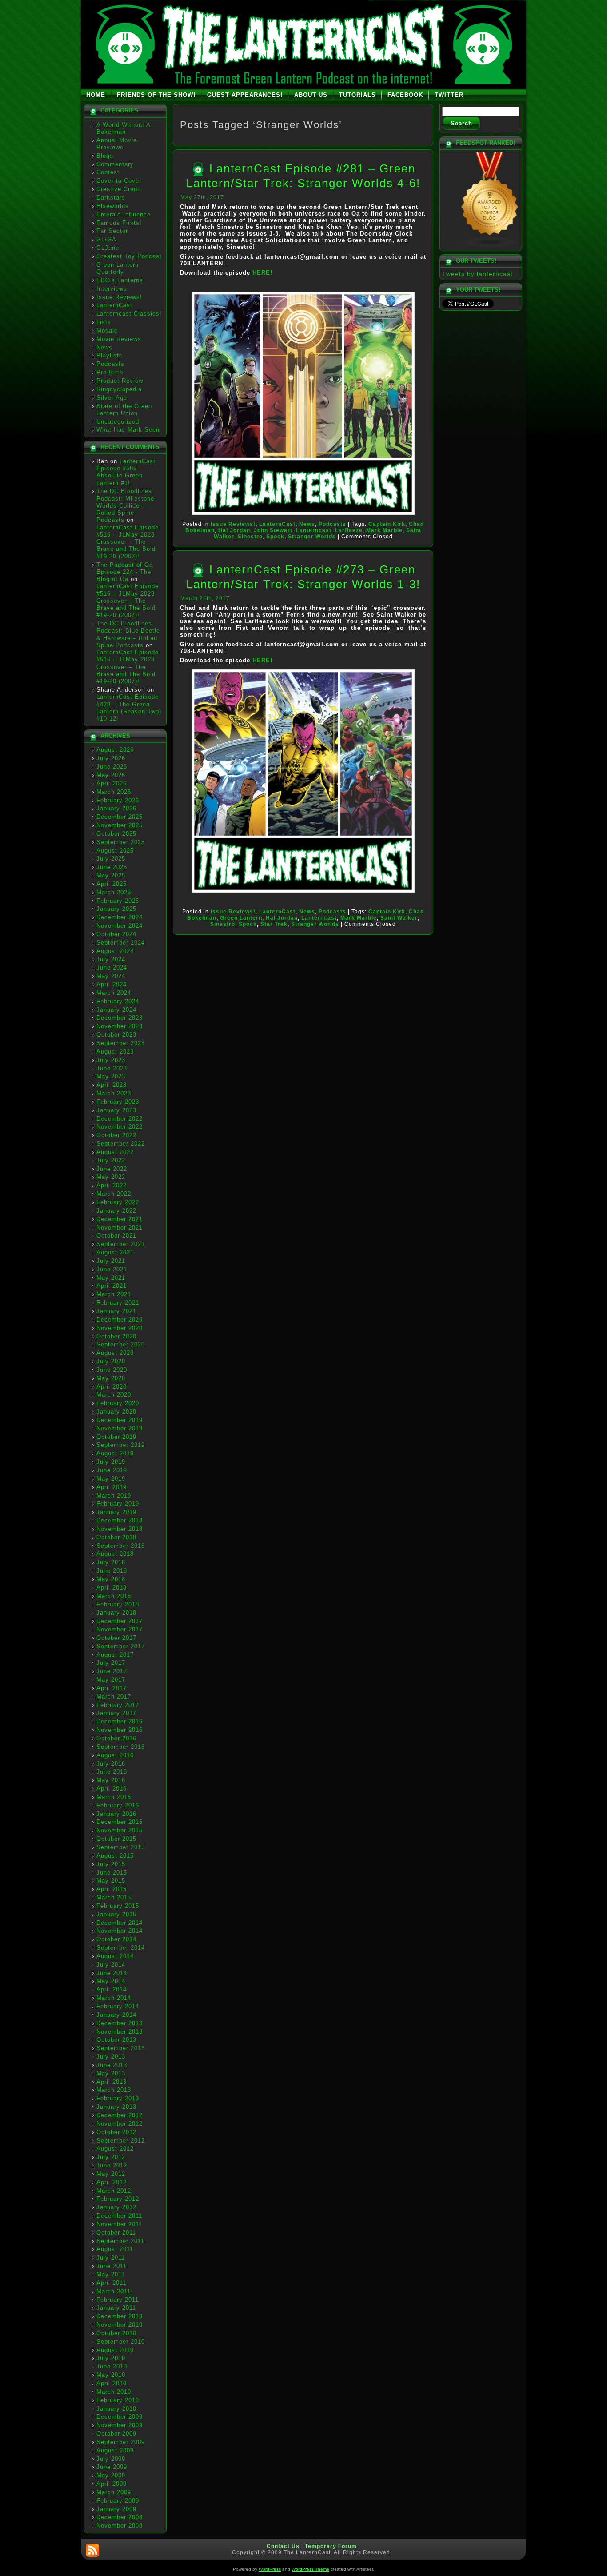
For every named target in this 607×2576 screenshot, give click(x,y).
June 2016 (112, 1772)
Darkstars (111, 198)
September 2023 (121, 1043)
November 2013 (120, 2032)
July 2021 (111, 1261)
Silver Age (112, 398)
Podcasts (110, 364)
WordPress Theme (310, 2569)
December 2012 (120, 2115)
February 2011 (118, 2300)
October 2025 (116, 834)
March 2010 (114, 2392)
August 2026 (115, 750)
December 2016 (120, 1721)
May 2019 (111, 1479)
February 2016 (118, 1805)
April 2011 (111, 2283)
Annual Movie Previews (117, 144)
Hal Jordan (234, 530)
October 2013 (116, 2040)
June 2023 (112, 1068)
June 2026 (112, 767)
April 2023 (112, 1085)
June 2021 (112, 1269)
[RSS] (92, 2550)
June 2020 (112, 1370)
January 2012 (116, 2207)
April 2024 (112, 984)
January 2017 (116, 1713)
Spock (275, 537)
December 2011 (119, 2216)
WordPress (270, 2569)
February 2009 (118, 2501)
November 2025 (120, 825)
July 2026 (111, 758)
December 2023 (120, 1018)
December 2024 (120, 917)
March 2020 (114, 1395)
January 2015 (116, 1914)
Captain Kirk (387, 524)
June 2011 (112, 2266)
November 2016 (120, 1730)
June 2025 (112, 867)
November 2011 (119, 2224)
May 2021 (111, 1278)
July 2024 (111, 959)
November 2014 (120, 1931)
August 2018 (115, 1554)
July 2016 (111, 1764)
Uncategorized (118, 422)
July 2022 (111, 1160)
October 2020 (116, 1336)
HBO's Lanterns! (121, 280)
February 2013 (118, 2098)
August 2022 (115, 1152)
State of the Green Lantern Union (124, 410)
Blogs (105, 156)
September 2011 (120, 2241)
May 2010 (111, 2375)
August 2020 (115, 1353)
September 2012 (121, 2141)
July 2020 (111, 1361)
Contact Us (283, 2546)
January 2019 (116, 1512)
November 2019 (120, 1428)
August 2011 (115, 2249)
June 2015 (112, 1873)
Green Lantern (241, 918)
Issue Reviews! (119, 297)
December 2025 (120, 817)
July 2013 (111, 2057)
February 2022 (118, 1202)
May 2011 (111, 2274)
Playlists (110, 355)
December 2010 (120, 2316)
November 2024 (120, 926)
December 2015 (120, 1822)
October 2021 (116, 1236)
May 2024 (111, 976)
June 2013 (112, 2065)
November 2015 (120, 1830)
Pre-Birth (110, 372)
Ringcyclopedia (119, 389)
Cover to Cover (119, 181)
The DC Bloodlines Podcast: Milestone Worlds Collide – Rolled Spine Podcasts (125, 505)
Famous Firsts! (119, 223)
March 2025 (114, 892)
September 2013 (121, 2048)
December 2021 (120, 1219)
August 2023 (115, 1052)
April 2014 (112, 1989)
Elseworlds (113, 206)
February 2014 (118, 2006)
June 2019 (112, 1470)
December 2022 (120, 1119)
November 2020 (120, 1328)
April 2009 (112, 2484)
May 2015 (111, 1881)
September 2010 (121, 2342)
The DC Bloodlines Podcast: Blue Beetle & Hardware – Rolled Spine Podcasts (128, 634)
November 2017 (120, 1629)
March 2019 (114, 1496)
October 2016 (116, 1738)
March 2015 (114, 1897)
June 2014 (112, 1973)
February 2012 (118, 2199)
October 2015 (116, 1839)
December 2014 (120, 1923)
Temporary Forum (331, 2546)
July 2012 (111, 2157)
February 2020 (118, 1403)
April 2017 (112, 1688)
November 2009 (120, 2425)
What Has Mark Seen (128, 430)
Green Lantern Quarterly (118, 268)
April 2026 (112, 783)
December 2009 (120, 2417)
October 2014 (116, 1939)
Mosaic (107, 331)
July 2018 (111, 1562)
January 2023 (116, 1110)
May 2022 (111, 1177)
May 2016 (111, 1780)
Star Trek (274, 924)
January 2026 (116, 808)
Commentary (115, 164)
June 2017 (112, 1671)
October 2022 (116, 1135)
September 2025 (121, 842)
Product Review (120, 381)
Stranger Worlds (312, 537)
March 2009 (114, 2492)
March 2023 (114, 1093)
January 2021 (116, 1311)
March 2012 (114, 2191)
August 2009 (115, 2450)
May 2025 (111, 875)
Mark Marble (384, 530)
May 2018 (111, 1579)
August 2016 (115, 1755)
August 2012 (115, 2149)
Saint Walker (399, 918)
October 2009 (116, 2434)
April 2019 (112, 1487)
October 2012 (116, 2132)
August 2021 (115, 1252)
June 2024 (112, 968)
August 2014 (115, 1956)
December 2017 (120, 1621)
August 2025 (115, 851)
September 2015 (121, 1847)
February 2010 (118, 2400)
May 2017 (111, 1680)
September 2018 (121, 1546)
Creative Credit (119, 189)
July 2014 (111, 1965)
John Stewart (273, 530)
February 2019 (118, 1504)
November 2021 (120, 1228)
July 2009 (111, 2459)
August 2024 (115, 951)
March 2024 (114, 993)
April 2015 (112, 1889)
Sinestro (250, 537)
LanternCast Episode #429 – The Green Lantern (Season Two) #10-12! (129, 708)
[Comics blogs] (490, 246)
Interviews (112, 289)
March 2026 (114, 792)
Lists (104, 322)
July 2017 (111, 1663)
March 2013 (114, 2090)
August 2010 (115, 2350)
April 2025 (112, 884)
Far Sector (112, 231)
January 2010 (116, 2409)
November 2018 (120, 1529)
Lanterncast (314, 530)
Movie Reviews (119, 339)
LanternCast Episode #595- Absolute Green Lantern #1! (126, 472)
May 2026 (111, 775)
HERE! (262, 273)
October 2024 (116, 934)
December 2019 (120, 1420)
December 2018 (120, 1520)
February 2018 (118, 1604)
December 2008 (120, 2517)
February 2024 (118, 1001)
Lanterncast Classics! (129, 314)
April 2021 (112, 1286)
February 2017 (118, 1705)
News (104, 347)
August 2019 (115, 1453)
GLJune (108, 248)
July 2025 (111, 859)
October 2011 (116, 2233)
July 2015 (111, 1864)
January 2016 (116, 1814)
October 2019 (116, 1437)
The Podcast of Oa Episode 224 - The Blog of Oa (125, 572)
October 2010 (116, 2333)
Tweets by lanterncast (477, 274)
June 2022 (112, 1169)
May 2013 (111, 2073)
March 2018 (114, 1596)
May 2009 (111, 2475)
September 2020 (121, 1344)
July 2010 (111, 2358)
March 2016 (114, 1797)
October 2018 (116, 1537)
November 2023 (120, 1026)
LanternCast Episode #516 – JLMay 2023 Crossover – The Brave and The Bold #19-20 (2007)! (128, 542)
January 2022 (116, 1211)
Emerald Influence (124, 214)
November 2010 (120, 2325)
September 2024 (121, 943)
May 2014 (111, 1981)
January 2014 (116, 2015)
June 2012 (112, 2165)
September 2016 (121, 1747)
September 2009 (121, 2442)
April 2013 (112, 2082)
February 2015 (118, 1906)
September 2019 (121, 1445)
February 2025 (118, 901)
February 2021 (118, 1303)
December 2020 (120, 1320)
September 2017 (121, 1646)
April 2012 (112, 2182)
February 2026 (118, 800)
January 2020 (116, 1412)
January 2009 (116, 2509)
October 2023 (116, 1035)
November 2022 (120, 1127)
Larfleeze (349, 530)
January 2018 (116, 1613)
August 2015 (115, 1856)
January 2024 (116, 1010)
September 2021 (121, 1244)
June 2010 (112, 2366)
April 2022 (112, 1185)
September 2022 (121, 1144)
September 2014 (121, 1948)
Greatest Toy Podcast (129, 256)
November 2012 (120, 2124)
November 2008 (120, 2526)
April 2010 (112, 2383)
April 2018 (112, 1588)
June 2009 (112, 2467)
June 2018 (112, 1571)
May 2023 (111, 1076)
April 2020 (112, 1387)
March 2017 (114, 1697)
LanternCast (114, 305)
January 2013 (116, 2107)
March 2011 (114, 2291)
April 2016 (112, 1789)
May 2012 (111, 2174)
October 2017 (116, 1638)
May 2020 (111, 1378)
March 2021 (114, 1294)
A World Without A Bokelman (123, 128)
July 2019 (111, 1462)
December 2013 (120, 2023)
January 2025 (116, 909)
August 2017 (115, 1655)
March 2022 (114, 1194)
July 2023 (111, 1060)
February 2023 (118, 1102)
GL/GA (106, 239)
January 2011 (116, 2308)
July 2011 (111, 2258)
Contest (108, 172)
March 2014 (114, 1998)
